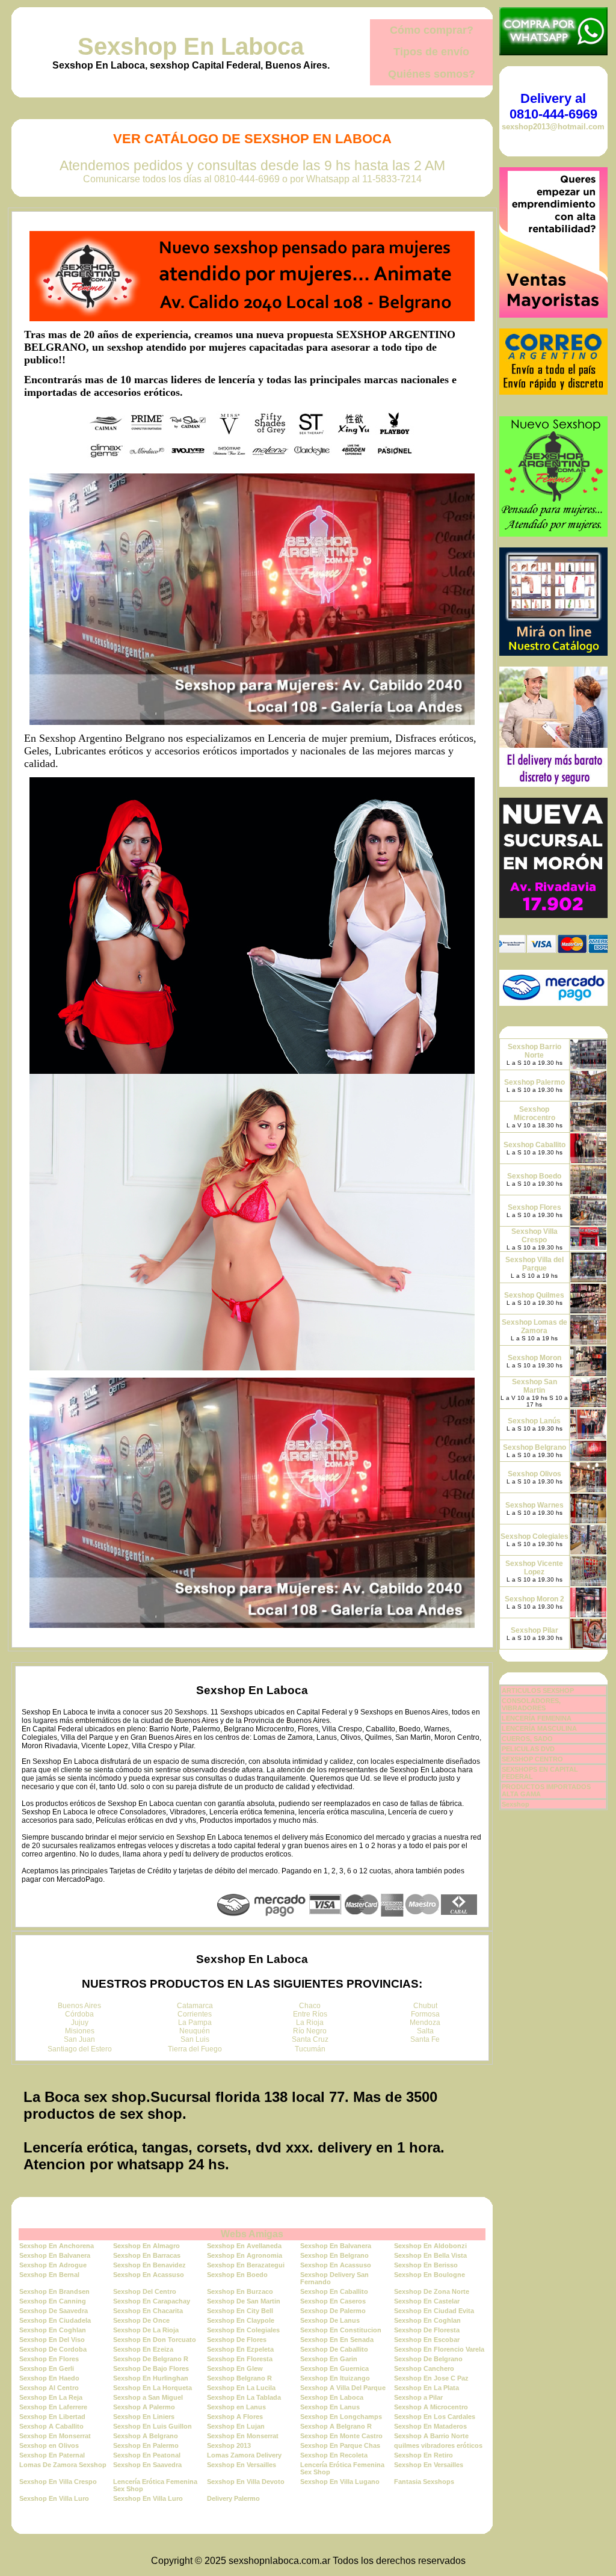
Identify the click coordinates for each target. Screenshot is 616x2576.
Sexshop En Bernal (49, 2275)
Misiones (80, 2031)
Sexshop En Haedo (49, 2378)
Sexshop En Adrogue (53, 2265)
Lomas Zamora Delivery (244, 2455)
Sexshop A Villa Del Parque (343, 2388)
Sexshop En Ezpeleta (240, 2349)
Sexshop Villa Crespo (534, 1236)
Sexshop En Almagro (146, 2246)
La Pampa (195, 2023)
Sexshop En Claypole (241, 2320)
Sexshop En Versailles (242, 2465)
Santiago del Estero (80, 2049)
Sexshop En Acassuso (336, 2265)
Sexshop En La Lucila (241, 2388)
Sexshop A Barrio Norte (431, 2436)
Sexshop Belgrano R (239, 2378)
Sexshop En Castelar (427, 2301)
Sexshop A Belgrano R (336, 2426)
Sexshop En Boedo (237, 2275)
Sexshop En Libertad (52, 2417)
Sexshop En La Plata (427, 2388)
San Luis (195, 2039)
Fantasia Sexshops (424, 2482)
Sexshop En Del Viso (52, 2340)
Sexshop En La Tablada (244, 2397)
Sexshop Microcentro (534, 1114)
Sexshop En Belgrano (334, 2255)
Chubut (425, 2006)
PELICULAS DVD (528, 1749)
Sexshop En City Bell (240, 2311)
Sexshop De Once (141, 2320)
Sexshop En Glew (235, 2368)
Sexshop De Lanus (330, 2320)
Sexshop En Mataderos (430, 2426)
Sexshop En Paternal (52, 2455)
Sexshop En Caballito (334, 2291)
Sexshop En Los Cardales (435, 2417)
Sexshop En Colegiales (243, 2330)
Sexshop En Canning (53, 2301)
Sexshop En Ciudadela (55, 2320)
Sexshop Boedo (534, 1176)
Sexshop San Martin (534, 1386)
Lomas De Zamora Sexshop (63, 2465)
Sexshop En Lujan (236, 2426)
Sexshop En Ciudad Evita (434, 2311)
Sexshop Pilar (534, 1630)
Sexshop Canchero (424, 2368)
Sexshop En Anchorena (57, 2246)
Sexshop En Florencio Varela (439, 2349)
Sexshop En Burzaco (240, 2291)
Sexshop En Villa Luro (54, 2498)
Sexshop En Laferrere (53, 2407)
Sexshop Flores (534, 1207)
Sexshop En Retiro (423, 2455)
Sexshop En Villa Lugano (340, 2482)
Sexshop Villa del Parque (534, 1264)
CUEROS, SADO (527, 1739)
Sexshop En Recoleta (334, 2455)
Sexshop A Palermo (144, 2407)
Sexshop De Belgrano (428, 2359)
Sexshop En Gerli (47, 2368)
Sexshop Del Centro (145, 2291)
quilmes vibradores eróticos (438, 2445)
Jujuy (80, 2023)
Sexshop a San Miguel (148, 2397)
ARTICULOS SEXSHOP (538, 1690)
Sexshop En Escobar (427, 2340)
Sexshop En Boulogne (430, 2275)
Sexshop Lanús (534, 1421)
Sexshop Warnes (534, 1505)
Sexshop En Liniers (144, 2417)
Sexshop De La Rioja (146, 2330)
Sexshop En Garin (329, 2359)
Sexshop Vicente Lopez (534, 1568)
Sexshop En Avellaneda (244, 2246)
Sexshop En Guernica (334, 2368)
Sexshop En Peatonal (147, 2455)
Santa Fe (425, 2039)
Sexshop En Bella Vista (430, 2255)
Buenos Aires (79, 2006)
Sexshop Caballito (534, 1145)
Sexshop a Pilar (418, 2397)
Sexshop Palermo (534, 1082)
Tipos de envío (431, 52)
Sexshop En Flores (49, 2359)
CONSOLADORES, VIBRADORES (531, 1704)
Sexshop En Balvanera (336, 2246)
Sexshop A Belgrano (146, 2436)
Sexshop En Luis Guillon (152, 2426)
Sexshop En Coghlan (427, 2320)
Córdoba (79, 2014)
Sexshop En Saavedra (147, 2465)
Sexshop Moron (534, 1358)
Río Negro (310, 2031)
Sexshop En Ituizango (335, 2378)
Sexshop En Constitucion (341, 2330)
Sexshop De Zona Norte (432, 2291)
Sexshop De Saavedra (54, 2311)
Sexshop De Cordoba (53, 2349)
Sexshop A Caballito (51, 2426)
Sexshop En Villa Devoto (246, 2482)
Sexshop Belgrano (534, 1447)
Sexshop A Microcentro (431, 2407)
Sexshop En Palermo (146, 2445)
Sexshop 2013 (229, 2445)
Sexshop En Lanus (330, 2407)
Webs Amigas (252, 2234)
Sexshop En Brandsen (54, 2291)
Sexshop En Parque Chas (340, 2445)
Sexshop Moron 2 (534, 1599)
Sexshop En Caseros (333, 2301)
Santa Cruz (310, 2039)
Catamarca (195, 2006)
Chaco (310, 2006)
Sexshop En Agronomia (245, 2255)
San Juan (79, 2039)
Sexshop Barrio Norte (534, 1051)
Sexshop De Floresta (427, 2330)
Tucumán (310, 2049)
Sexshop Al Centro (49, 2388)
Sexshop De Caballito (334, 2349)
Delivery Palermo (233, 2498)
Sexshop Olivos (534, 1474)
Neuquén (195, 2031)
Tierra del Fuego (195, 2049)
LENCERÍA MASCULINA (539, 1728)
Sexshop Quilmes (534, 1295)
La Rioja (310, 2023)
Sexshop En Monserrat (55, 2436)
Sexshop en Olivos (49, 2445)
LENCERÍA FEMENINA (537, 1718)
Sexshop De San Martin (244, 2301)
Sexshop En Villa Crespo (58, 2482)
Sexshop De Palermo (333, 2311)
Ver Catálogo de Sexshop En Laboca (252, 139)
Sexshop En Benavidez (149, 2265)
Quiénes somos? (432, 74)
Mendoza (425, 2023)
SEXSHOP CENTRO (532, 1759)
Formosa (425, 2014)
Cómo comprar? (432, 30)
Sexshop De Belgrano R (151, 2359)
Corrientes (195, 2014)
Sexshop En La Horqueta (152, 2388)
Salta (425, 2031)
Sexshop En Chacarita (148, 2311)
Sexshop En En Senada (337, 2340)
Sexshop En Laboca (191, 46)
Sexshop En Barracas (147, 2255)
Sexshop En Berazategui (246, 2265)
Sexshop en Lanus (236, 2407)
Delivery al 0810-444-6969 (553, 106)
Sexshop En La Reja (51, 2397)
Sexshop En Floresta (240, 2359)
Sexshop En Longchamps (341, 2417)
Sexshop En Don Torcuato (155, 2340)
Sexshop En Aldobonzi (430, 2246)
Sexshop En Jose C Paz (431, 2378)
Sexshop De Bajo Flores (151, 2368)
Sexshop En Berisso (426, 2265)
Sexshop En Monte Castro (341, 2436)
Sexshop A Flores (235, 2417)
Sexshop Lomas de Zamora (534, 1327)
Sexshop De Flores (237, 2340)
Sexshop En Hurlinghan (151, 2378)
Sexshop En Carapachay (152, 2301)
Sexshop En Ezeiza (143, 2349)
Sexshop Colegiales (534, 1536)
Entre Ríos (310, 2014)
